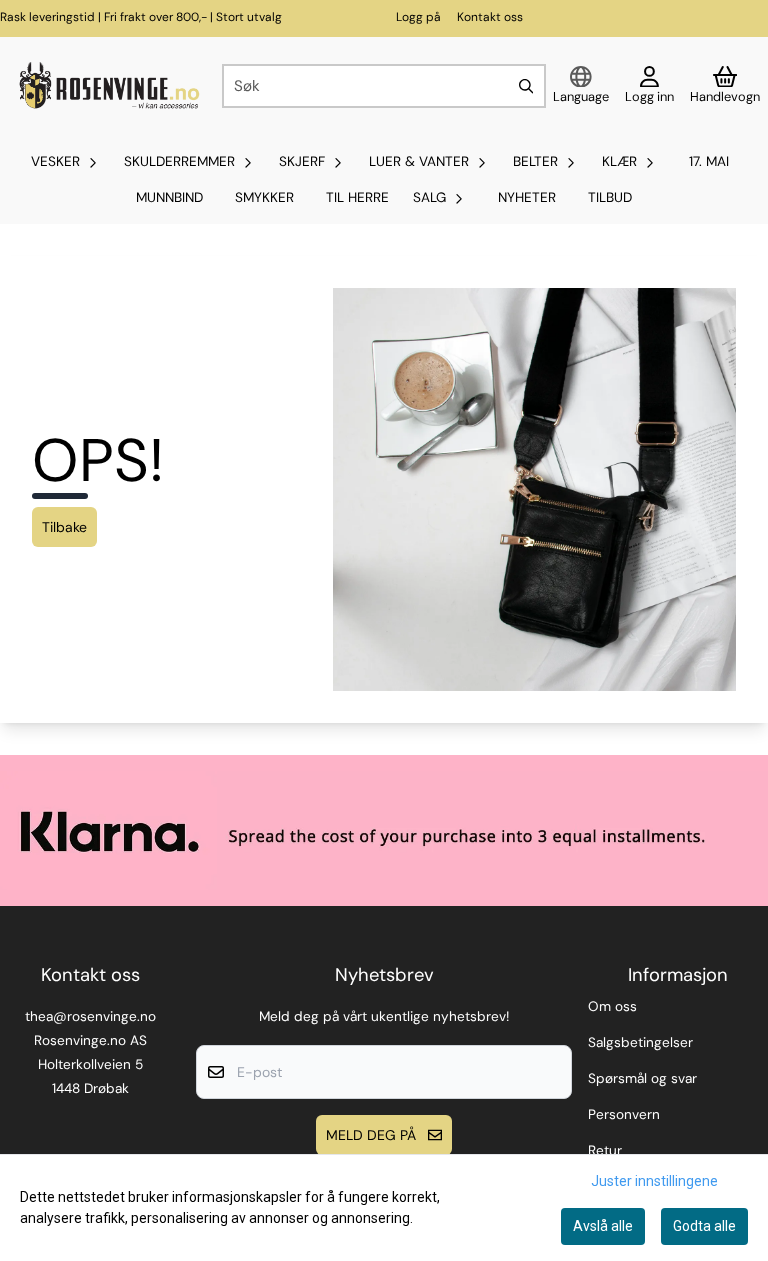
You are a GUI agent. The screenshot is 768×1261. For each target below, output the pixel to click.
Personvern (624, 1114)
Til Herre (357, 197)
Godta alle (704, 1226)
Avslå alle (603, 1226)
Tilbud (610, 197)
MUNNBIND (169, 197)
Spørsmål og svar (642, 1078)
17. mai (709, 161)
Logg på (418, 17)
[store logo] (107, 86)
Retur (605, 1150)
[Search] (526, 86)
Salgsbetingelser (640, 1042)
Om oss (612, 1006)
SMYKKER (264, 197)
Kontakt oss (490, 17)
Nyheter (527, 197)
